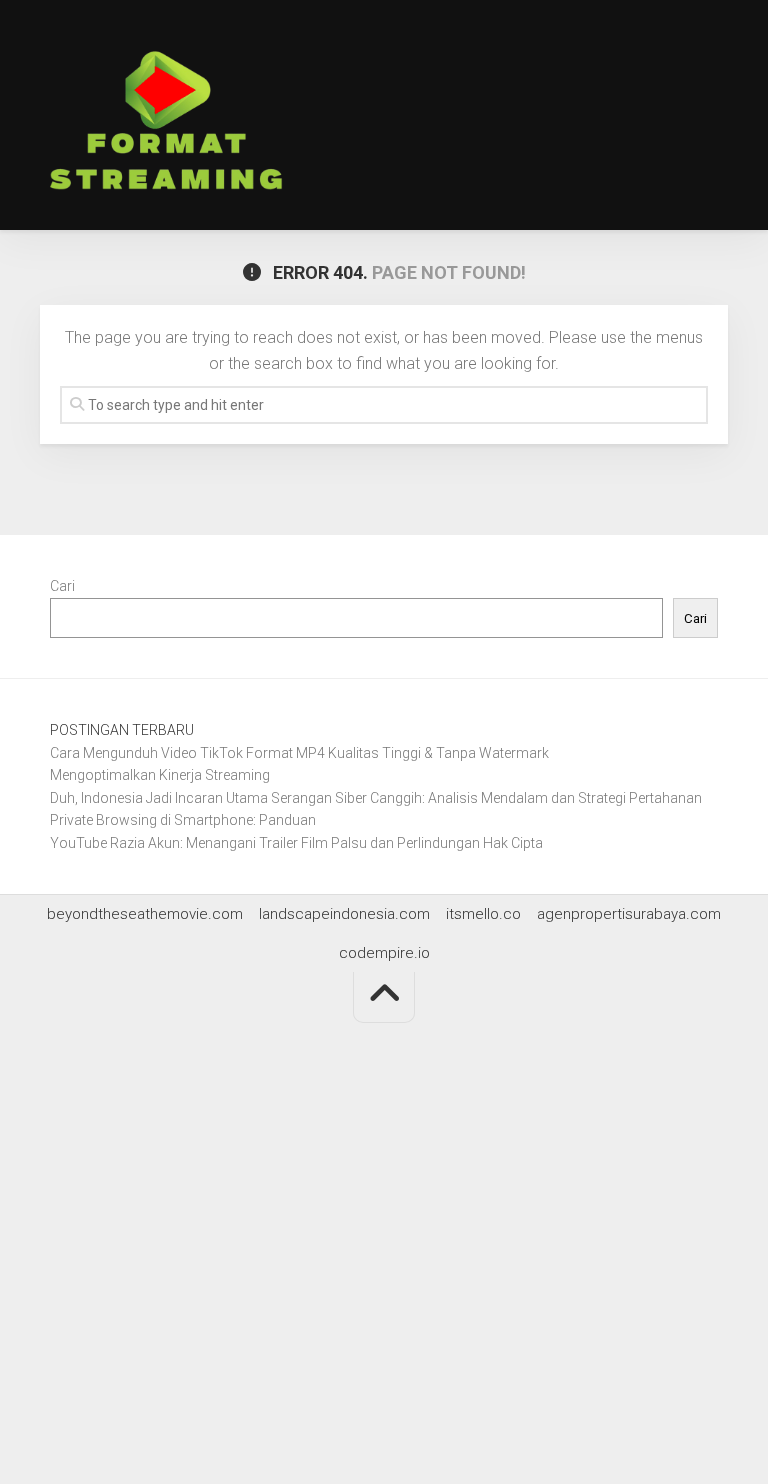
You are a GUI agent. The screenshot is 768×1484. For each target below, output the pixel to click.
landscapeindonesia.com (344, 914)
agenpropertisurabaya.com (629, 914)
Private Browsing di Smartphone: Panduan (183, 820)
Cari (62, 586)
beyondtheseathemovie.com (145, 914)
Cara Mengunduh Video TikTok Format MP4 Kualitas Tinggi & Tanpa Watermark (299, 753)
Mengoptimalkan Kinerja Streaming (160, 775)
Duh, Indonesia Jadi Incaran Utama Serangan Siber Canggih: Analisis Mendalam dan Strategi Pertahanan (376, 798)
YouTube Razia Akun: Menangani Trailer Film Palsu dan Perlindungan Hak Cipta (296, 843)
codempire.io (384, 953)
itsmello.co (483, 914)
